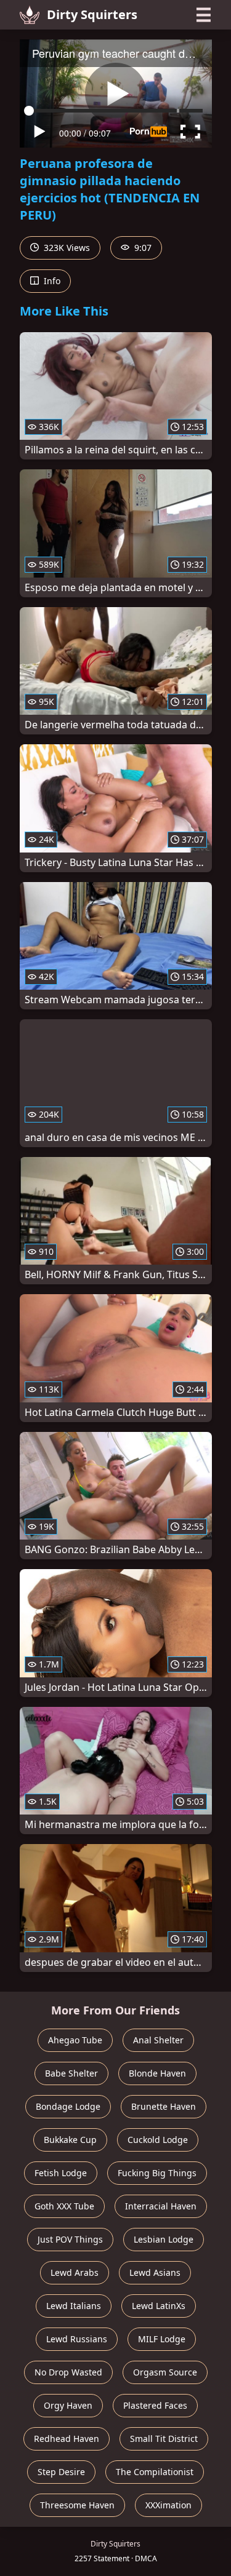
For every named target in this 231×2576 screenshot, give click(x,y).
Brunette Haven (164, 2106)
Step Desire (61, 2472)
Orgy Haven (68, 2405)
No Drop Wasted (68, 2372)
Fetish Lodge (61, 2173)
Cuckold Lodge (158, 2140)
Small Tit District (164, 2439)
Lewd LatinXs (159, 2306)
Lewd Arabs (75, 2272)
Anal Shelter (158, 2040)
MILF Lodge (162, 2339)
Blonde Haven (157, 2073)
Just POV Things (70, 2239)
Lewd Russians (77, 2339)
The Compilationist (155, 2472)
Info (51, 281)
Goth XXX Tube (64, 2206)
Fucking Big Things (157, 2173)
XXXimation (168, 2505)
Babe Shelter (71, 2073)
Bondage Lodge (68, 2106)
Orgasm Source (165, 2372)
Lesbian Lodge (164, 2239)
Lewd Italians (74, 2306)
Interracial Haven (161, 2206)
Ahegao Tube (75, 2040)
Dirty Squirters (92, 14)
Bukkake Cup (70, 2140)
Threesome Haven (77, 2505)
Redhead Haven (67, 2439)
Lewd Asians (155, 2272)
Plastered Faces (155, 2405)
